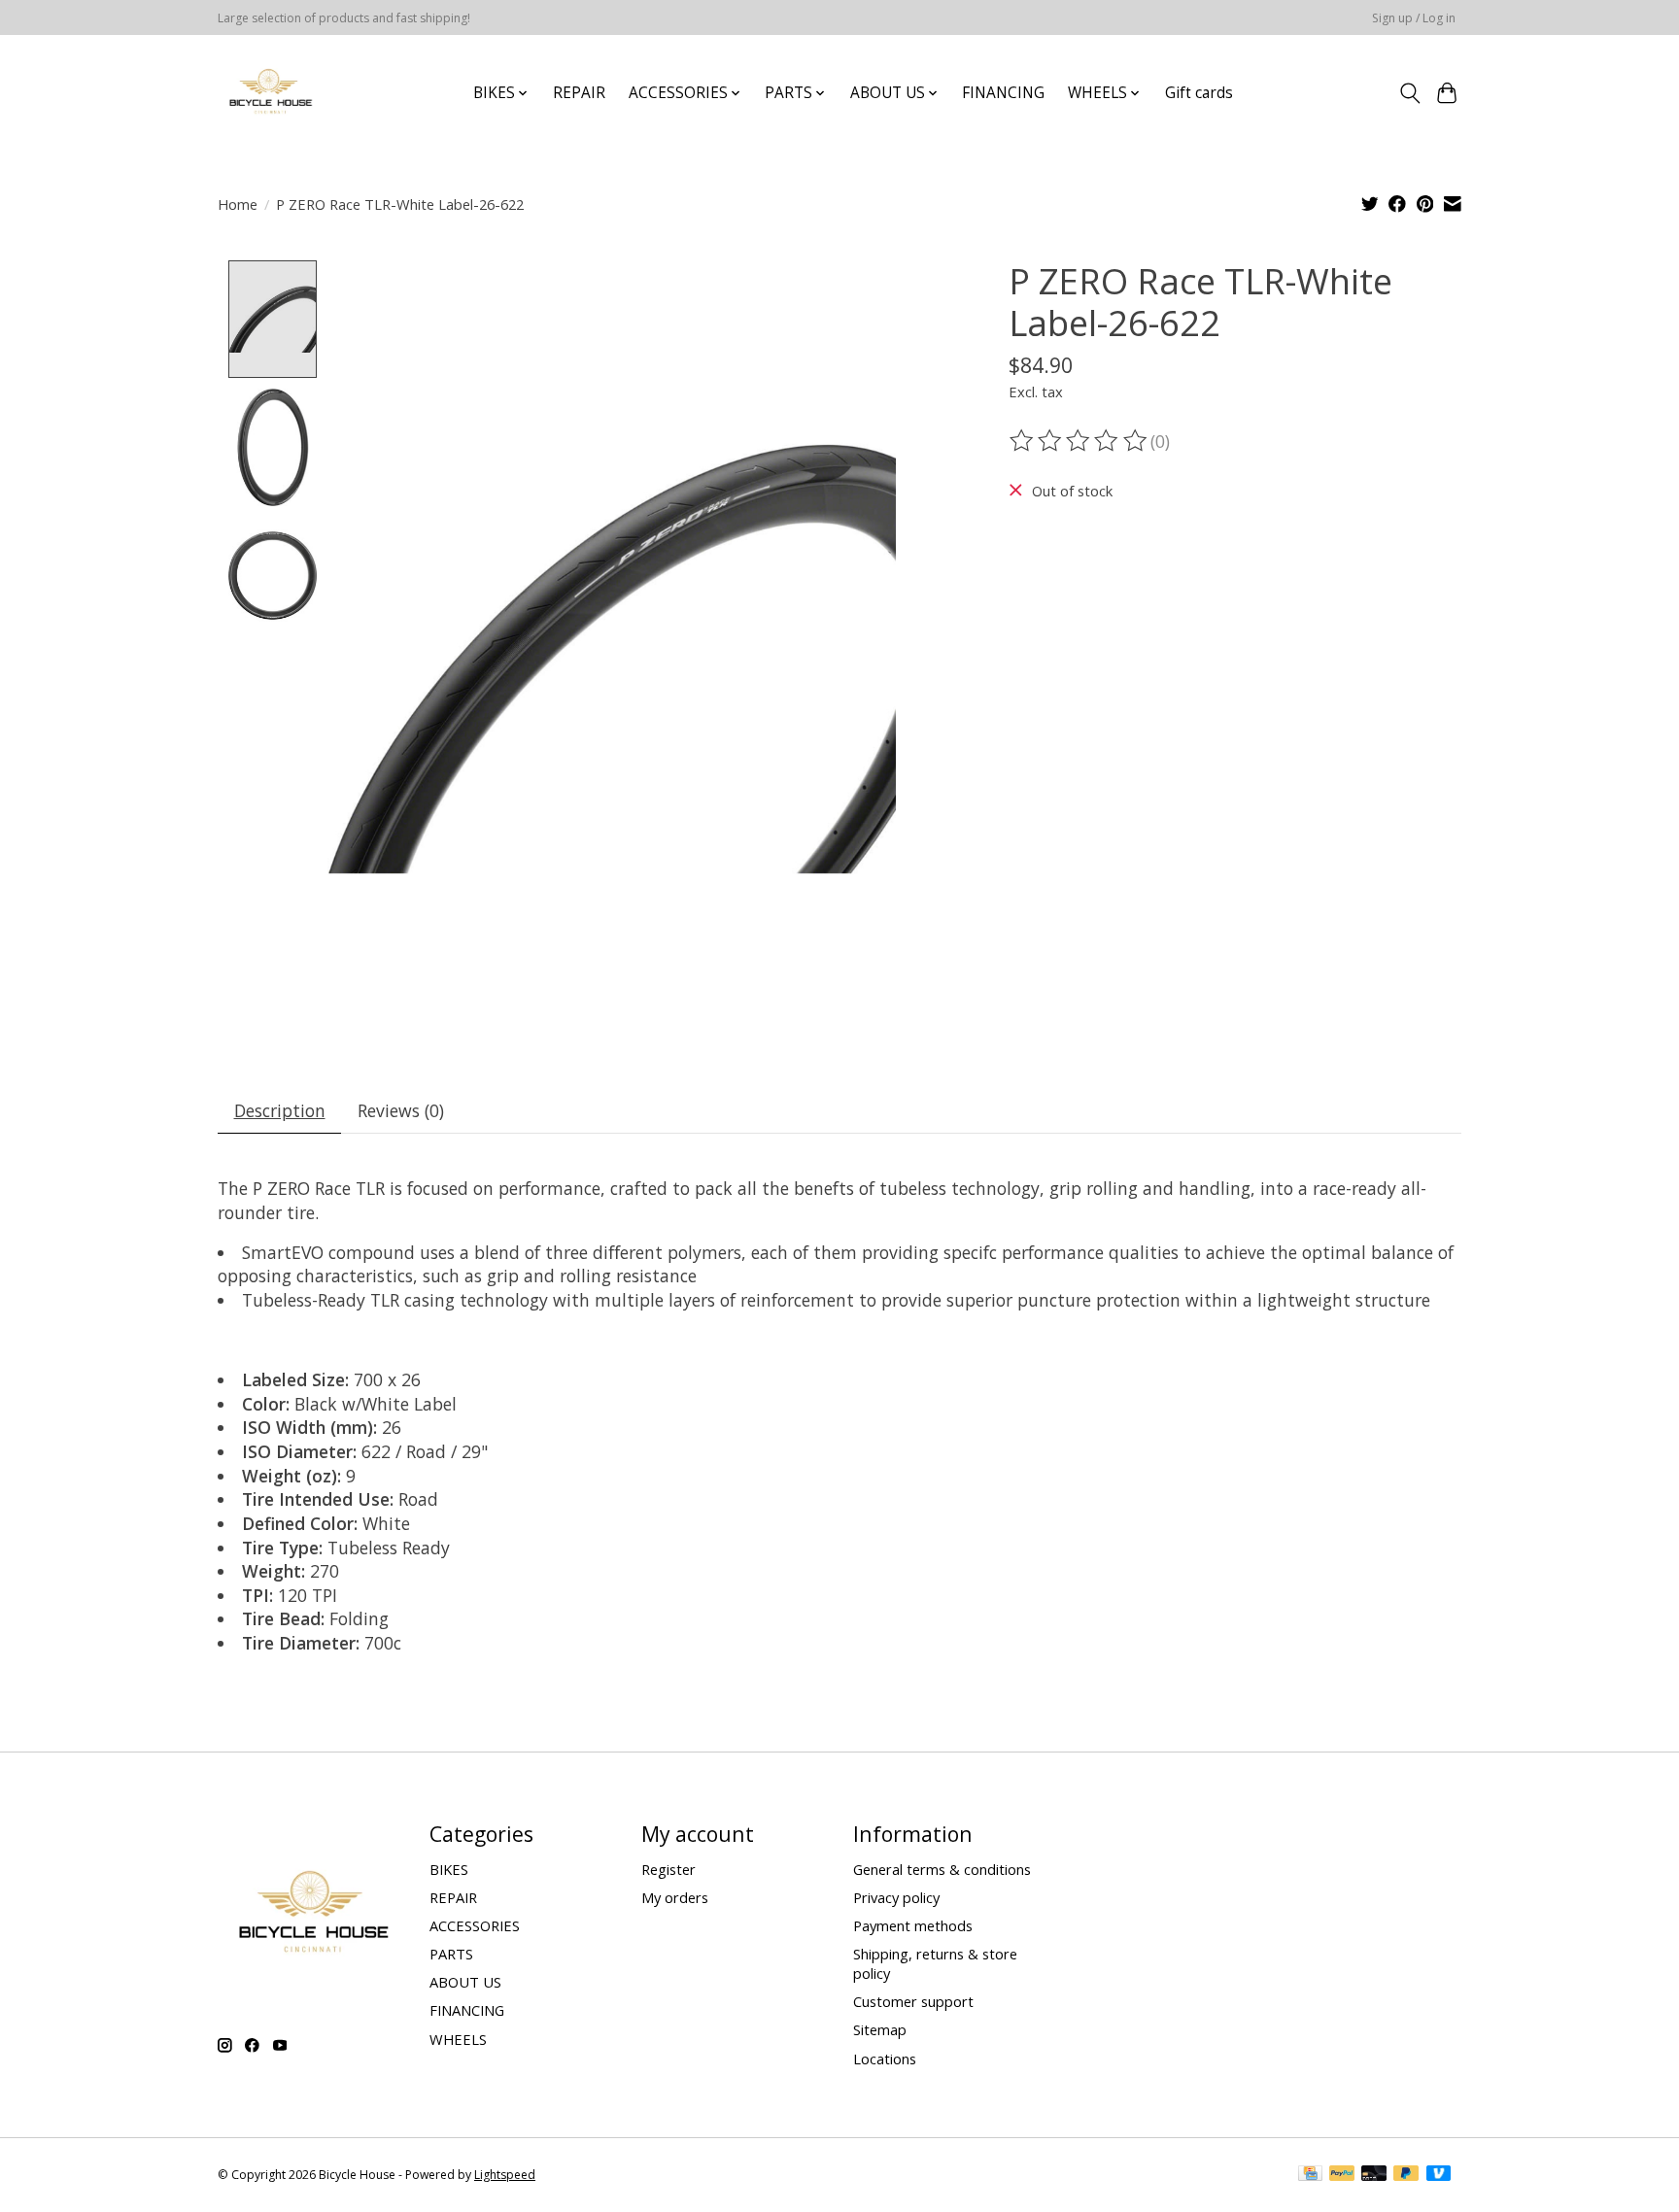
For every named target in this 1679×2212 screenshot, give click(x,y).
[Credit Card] (1310, 2175)
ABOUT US (465, 1982)
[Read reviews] (1079, 441)
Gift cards (1199, 93)
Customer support (913, 2001)
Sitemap (880, 2029)
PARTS (451, 1954)
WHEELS (458, 2039)
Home (238, 204)
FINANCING (1003, 93)
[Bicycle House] (269, 93)
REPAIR (579, 93)
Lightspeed (505, 2175)
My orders (675, 1897)
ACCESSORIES (475, 1925)
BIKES (449, 1869)
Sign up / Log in (1414, 18)
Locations (885, 2059)
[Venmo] (1439, 2175)
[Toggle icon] (1409, 93)
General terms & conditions (942, 1869)
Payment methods (913, 1925)
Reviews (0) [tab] (401, 1110)
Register (668, 1869)
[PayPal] (1342, 2175)
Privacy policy (896, 1897)
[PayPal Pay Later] (1406, 2175)
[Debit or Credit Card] (1374, 2175)
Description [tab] (280, 1110)
